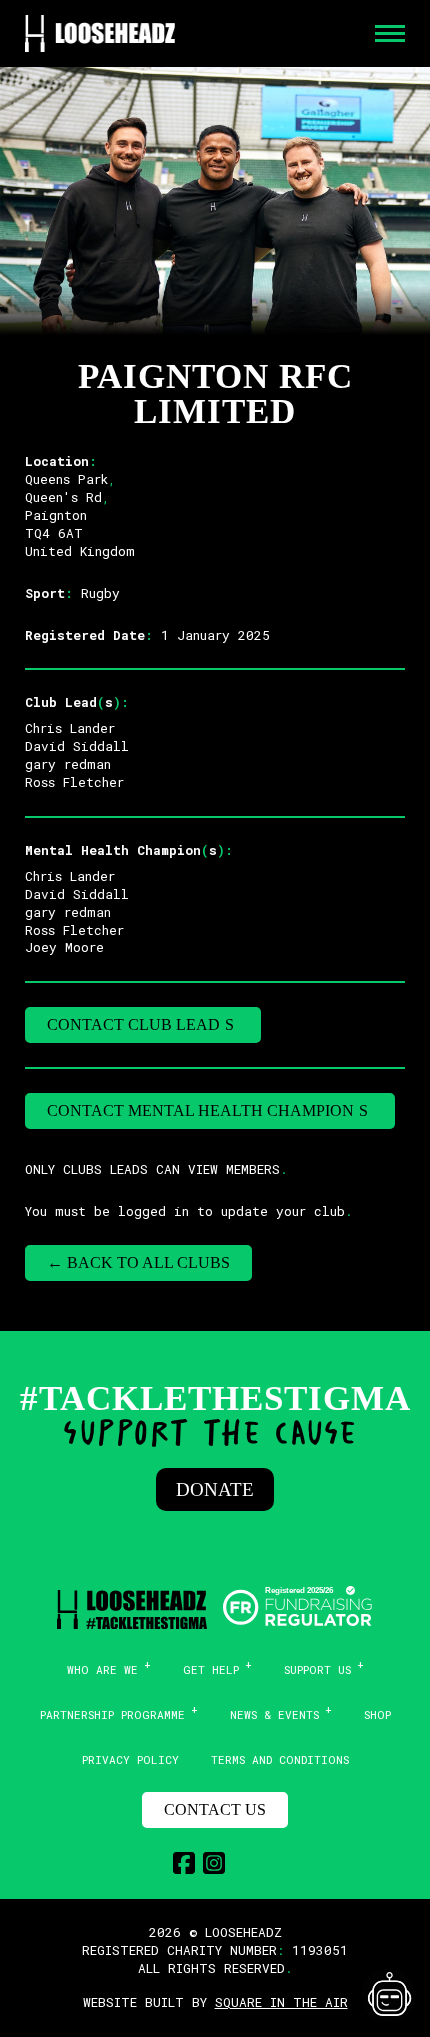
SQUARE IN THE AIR (281, 2002)
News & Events (274, 1714)
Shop (377, 1714)
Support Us (317, 1669)
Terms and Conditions (280, 1759)
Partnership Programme (112, 1714)
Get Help (211, 1669)
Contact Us (215, 1809)
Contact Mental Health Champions (210, 1110)
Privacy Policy (130, 1759)
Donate (215, 1489)
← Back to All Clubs (138, 1262)
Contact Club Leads (143, 1024)
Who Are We (102, 1669)
